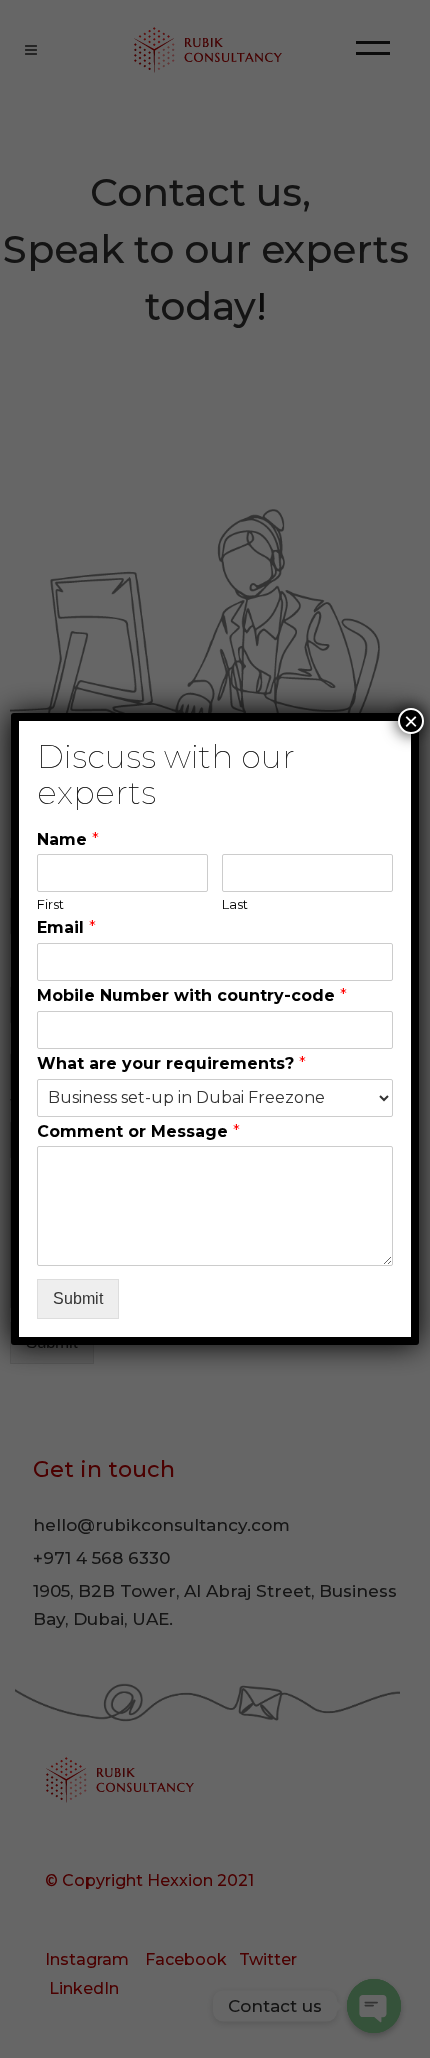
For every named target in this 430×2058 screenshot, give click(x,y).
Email (66, 927)
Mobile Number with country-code (192, 995)
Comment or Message (138, 1131)
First (50, 904)
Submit (78, 1298)
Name (68, 839)
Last (235, 904)
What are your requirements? (171, 1063)
